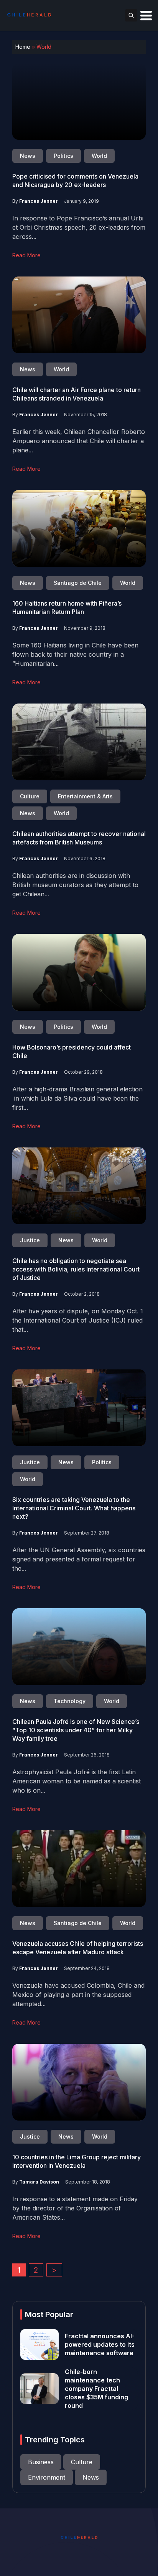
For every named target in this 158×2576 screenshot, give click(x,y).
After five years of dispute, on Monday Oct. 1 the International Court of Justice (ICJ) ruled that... (78, 1320)
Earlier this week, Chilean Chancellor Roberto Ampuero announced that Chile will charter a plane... (79, 441)
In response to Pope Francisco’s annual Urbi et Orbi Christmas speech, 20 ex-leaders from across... (79, 227)
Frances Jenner (39, 201)
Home (23, 47)
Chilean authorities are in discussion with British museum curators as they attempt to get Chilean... (75, 885)
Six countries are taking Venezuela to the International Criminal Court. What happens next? (74, 1508)
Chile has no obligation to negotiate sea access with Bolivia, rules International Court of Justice (76, 1269)
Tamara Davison (39, 2182)
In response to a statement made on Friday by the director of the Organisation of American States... (75, 2208)
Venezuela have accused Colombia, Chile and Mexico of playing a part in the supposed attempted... (78, 1995)
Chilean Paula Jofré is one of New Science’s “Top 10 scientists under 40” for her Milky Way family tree (76, 1730)
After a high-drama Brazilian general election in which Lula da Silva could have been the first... (77, 1098)
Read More (26, 255)
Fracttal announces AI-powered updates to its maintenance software (100, 2344)
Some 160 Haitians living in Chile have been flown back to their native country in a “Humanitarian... (75, 654)
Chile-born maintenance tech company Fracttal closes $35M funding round (96, 2389)
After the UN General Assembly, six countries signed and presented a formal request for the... (79, 1559)
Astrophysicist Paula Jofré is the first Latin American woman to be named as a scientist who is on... (77, 1781)
